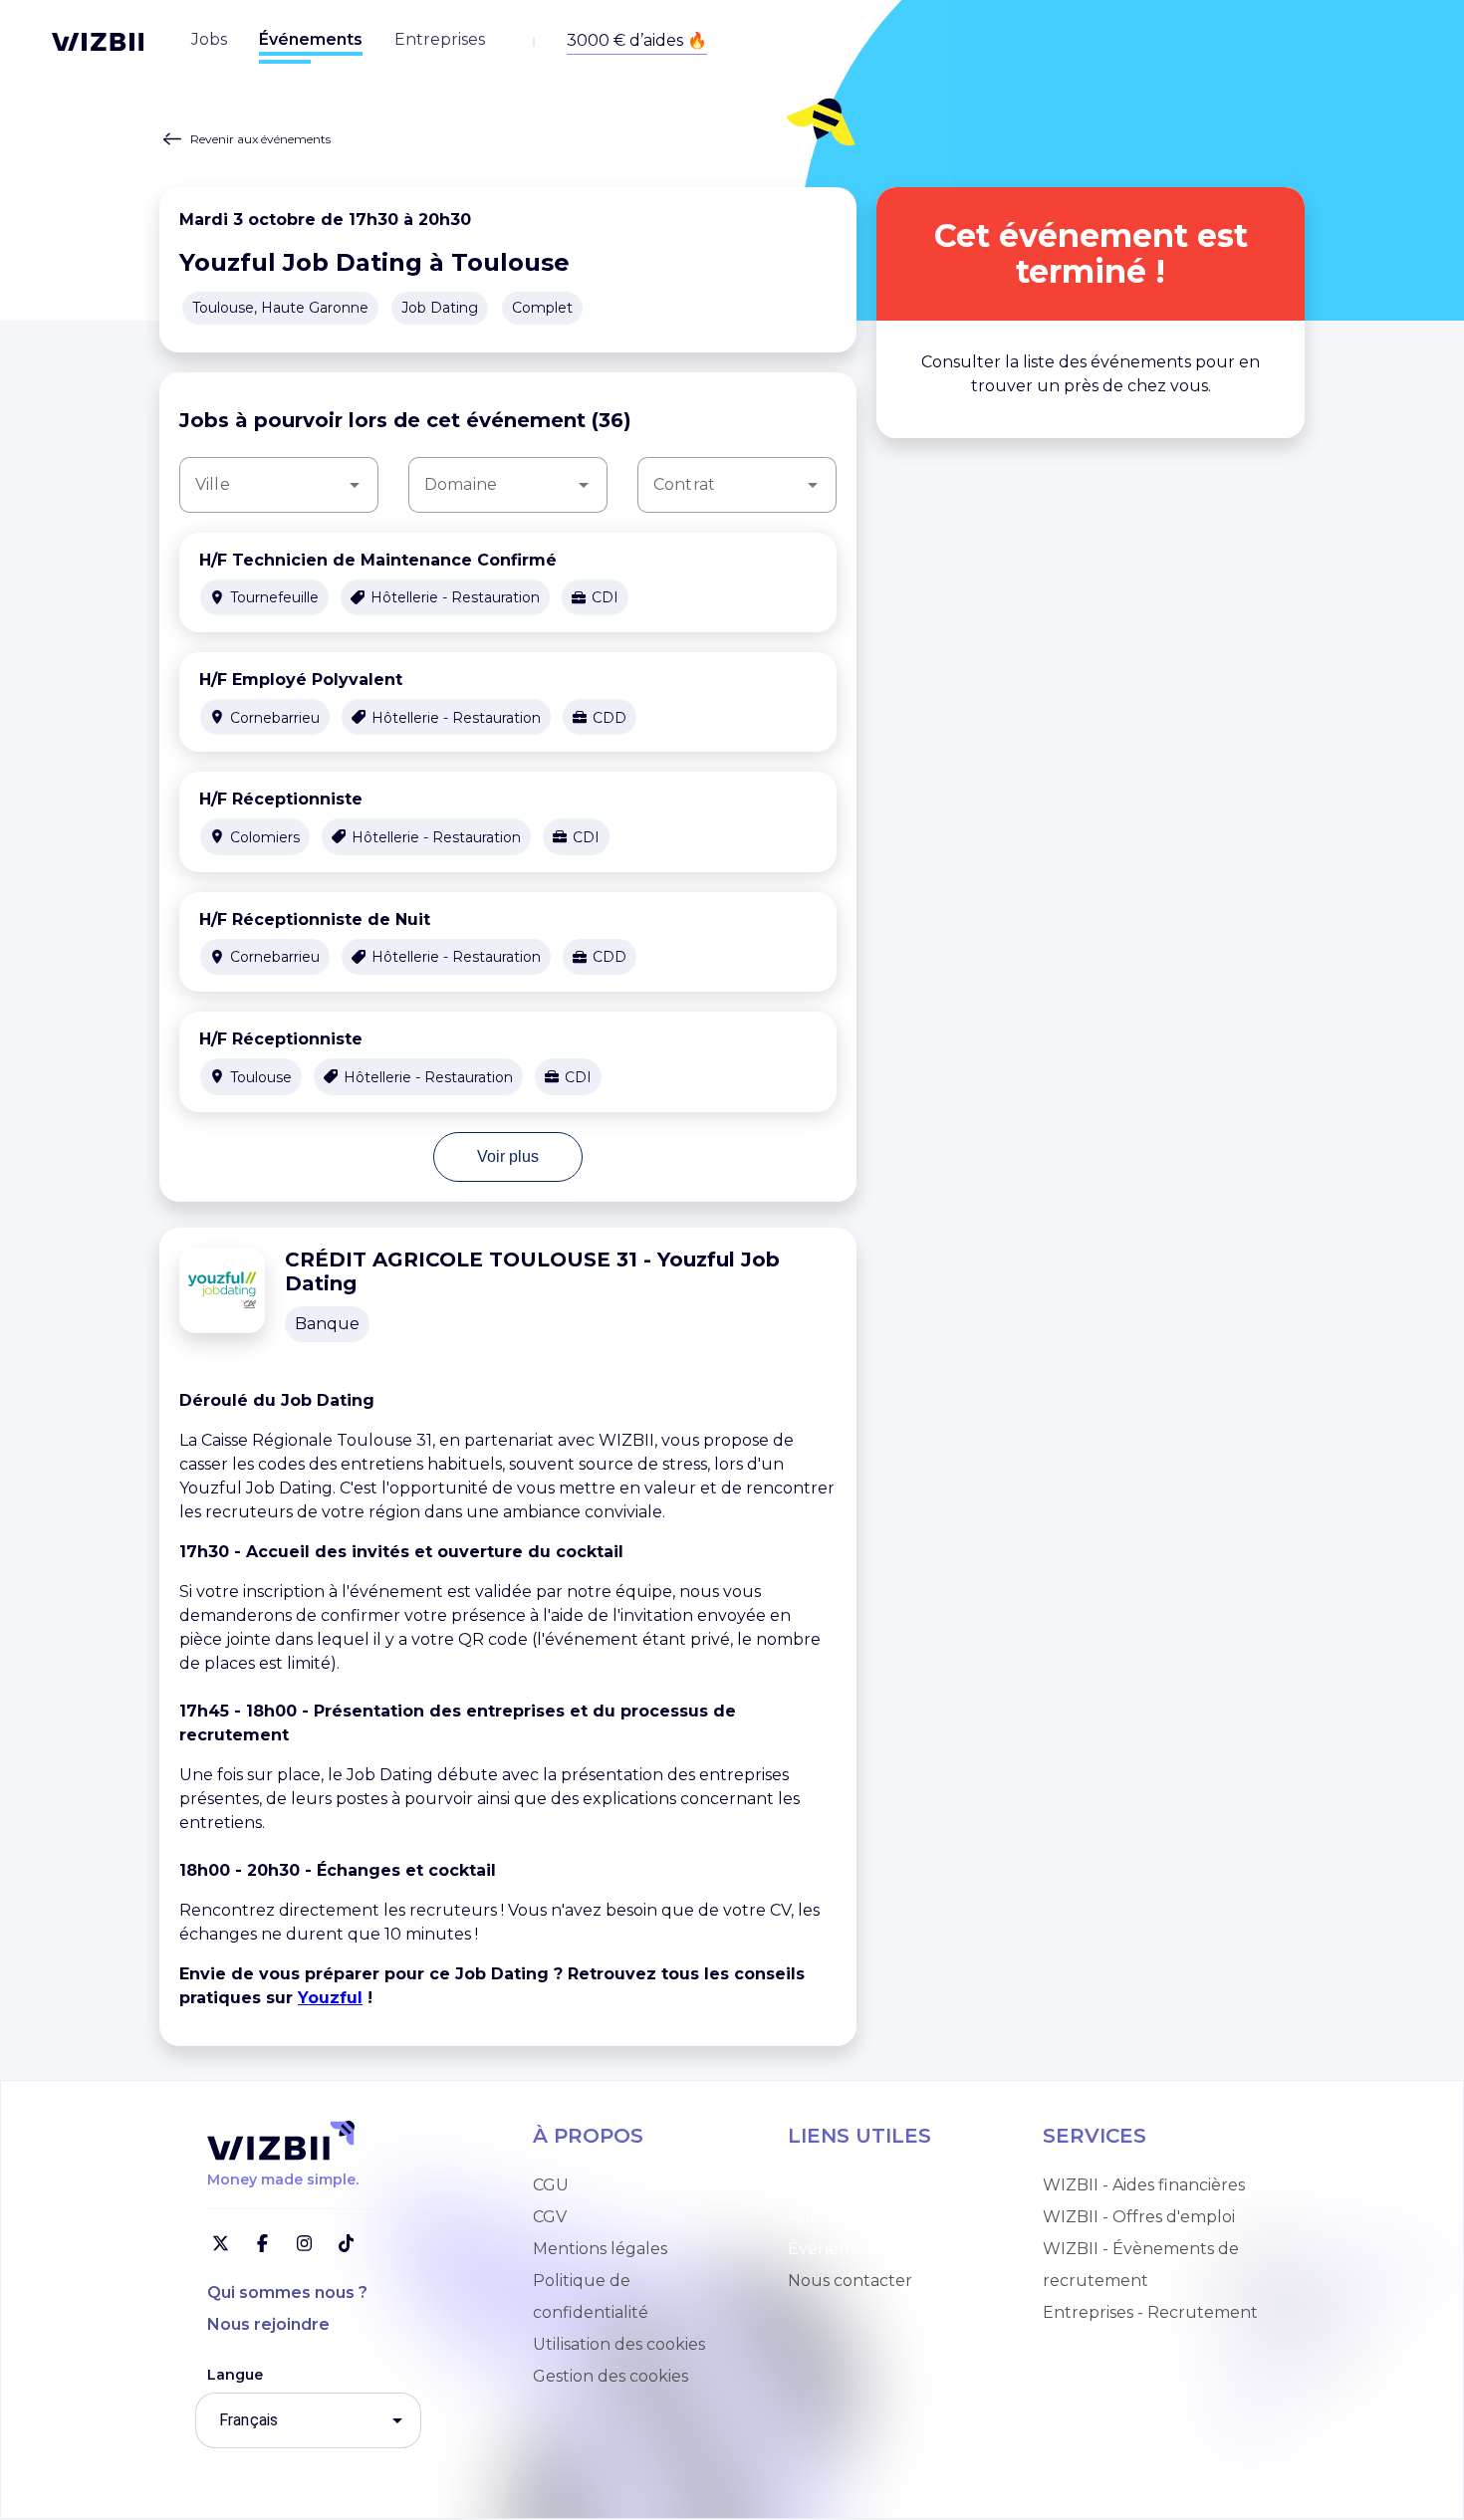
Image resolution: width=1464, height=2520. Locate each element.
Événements (839, 2249)
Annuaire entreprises (871, 2217)
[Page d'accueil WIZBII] (98, 42)
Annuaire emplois (857, 2185)
